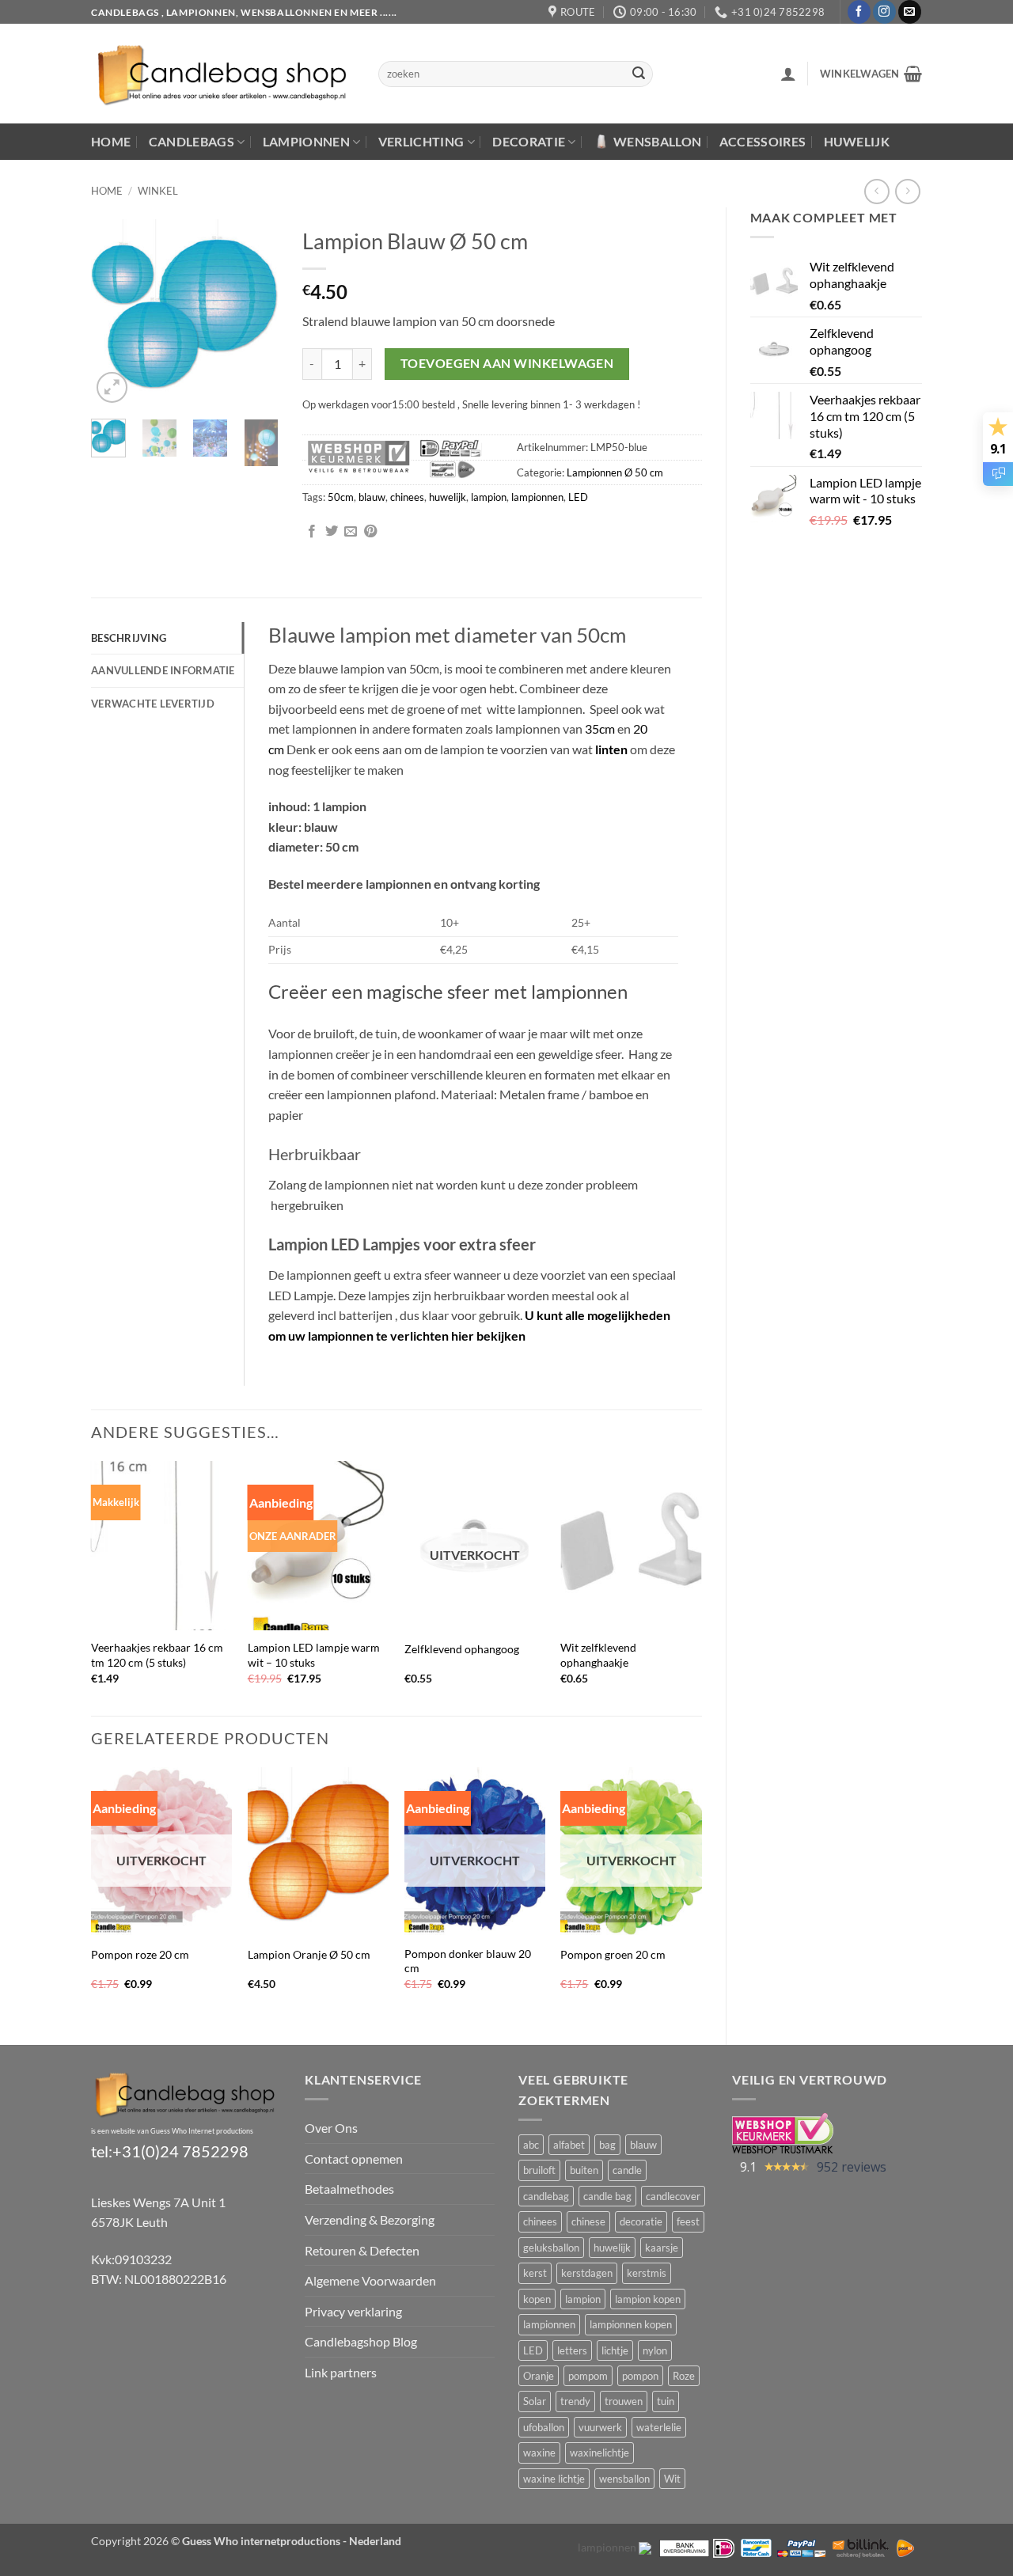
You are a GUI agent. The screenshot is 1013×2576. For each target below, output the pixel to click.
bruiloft (539, 2170)
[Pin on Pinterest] (370, 532)
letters (572, 2350)
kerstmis (647, 2273)
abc (531, 2145)
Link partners (341, 2372)
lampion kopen (648, 2299)
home (107, 191)
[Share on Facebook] (312, 532)
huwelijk (448, 497)
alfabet (569, 2145)
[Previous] (115, 313)
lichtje (615, 2350)
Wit (672, 2479)
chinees (407, 497)
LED (578, 497)
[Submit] (639, 74)
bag (607, 2145)
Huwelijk (857, 141)
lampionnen (537, 497)
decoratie (641, 2221)
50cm (341, 497)
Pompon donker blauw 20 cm (468, 1961)
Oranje (539, 2376)
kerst (535, 2273)
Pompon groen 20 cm (613, 1954)
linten (611, 749)
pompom (588, 2376)
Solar (535, 2401)
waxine (539, 2453)
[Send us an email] (910, 12)
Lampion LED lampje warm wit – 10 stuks (314, 1655)
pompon (640, 2376)
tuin (666, 2401)
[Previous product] (907, 191)
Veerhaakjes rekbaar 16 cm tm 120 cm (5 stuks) (157, 1655)
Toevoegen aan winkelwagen (507, 363)
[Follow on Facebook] (859, 12)
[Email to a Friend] (351, 532)
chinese (588, 2221)
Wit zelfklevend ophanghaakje (598, 1655)
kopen (537, 2299)
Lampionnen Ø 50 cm (615, 472)
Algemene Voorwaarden (370, 2280)
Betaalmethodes (349, 2189)
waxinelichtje (599, 2453)
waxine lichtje (554, 2479)
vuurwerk (600, 2427)
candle (627, 2170)
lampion (489, 497)
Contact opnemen (354, 2159)
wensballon (624, 2479)
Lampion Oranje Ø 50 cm (309, 1954)
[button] (788, 74)
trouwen (624, 2401)
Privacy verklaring (353, 2311)
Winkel (158, 191)
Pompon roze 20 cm (140, 1954)
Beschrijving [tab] (129, 638)
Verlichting (421, 141)
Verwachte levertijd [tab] (153, 704)
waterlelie (659, 2427)
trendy (575, 2401)
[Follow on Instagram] (884, 12)
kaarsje (662, 2248)
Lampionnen (306, 141)
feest (688, 2221)
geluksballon (551, 2248)
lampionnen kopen (631, 2324)
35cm (601, 728)
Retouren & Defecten (362, 2250)
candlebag (546, 2196)
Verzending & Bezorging (370, 2219)
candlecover (673, 2196)
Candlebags (192, 141)
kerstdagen (587, 2273)
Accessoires (763, 141)
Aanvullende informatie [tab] (163, 670)
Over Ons (331, 2128)
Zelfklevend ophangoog (462, 1649)
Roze (684, 2376)
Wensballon (657, 141)
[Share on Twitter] (332, 532)
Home (111, 141)
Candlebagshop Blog (361, 2341)
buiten (584, 2170)
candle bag (607, 2196)
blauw (372, 497)
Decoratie (529, 141)
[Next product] (876, 191)
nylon (655, 2350)
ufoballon (544, 2427)
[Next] (255, 313)
